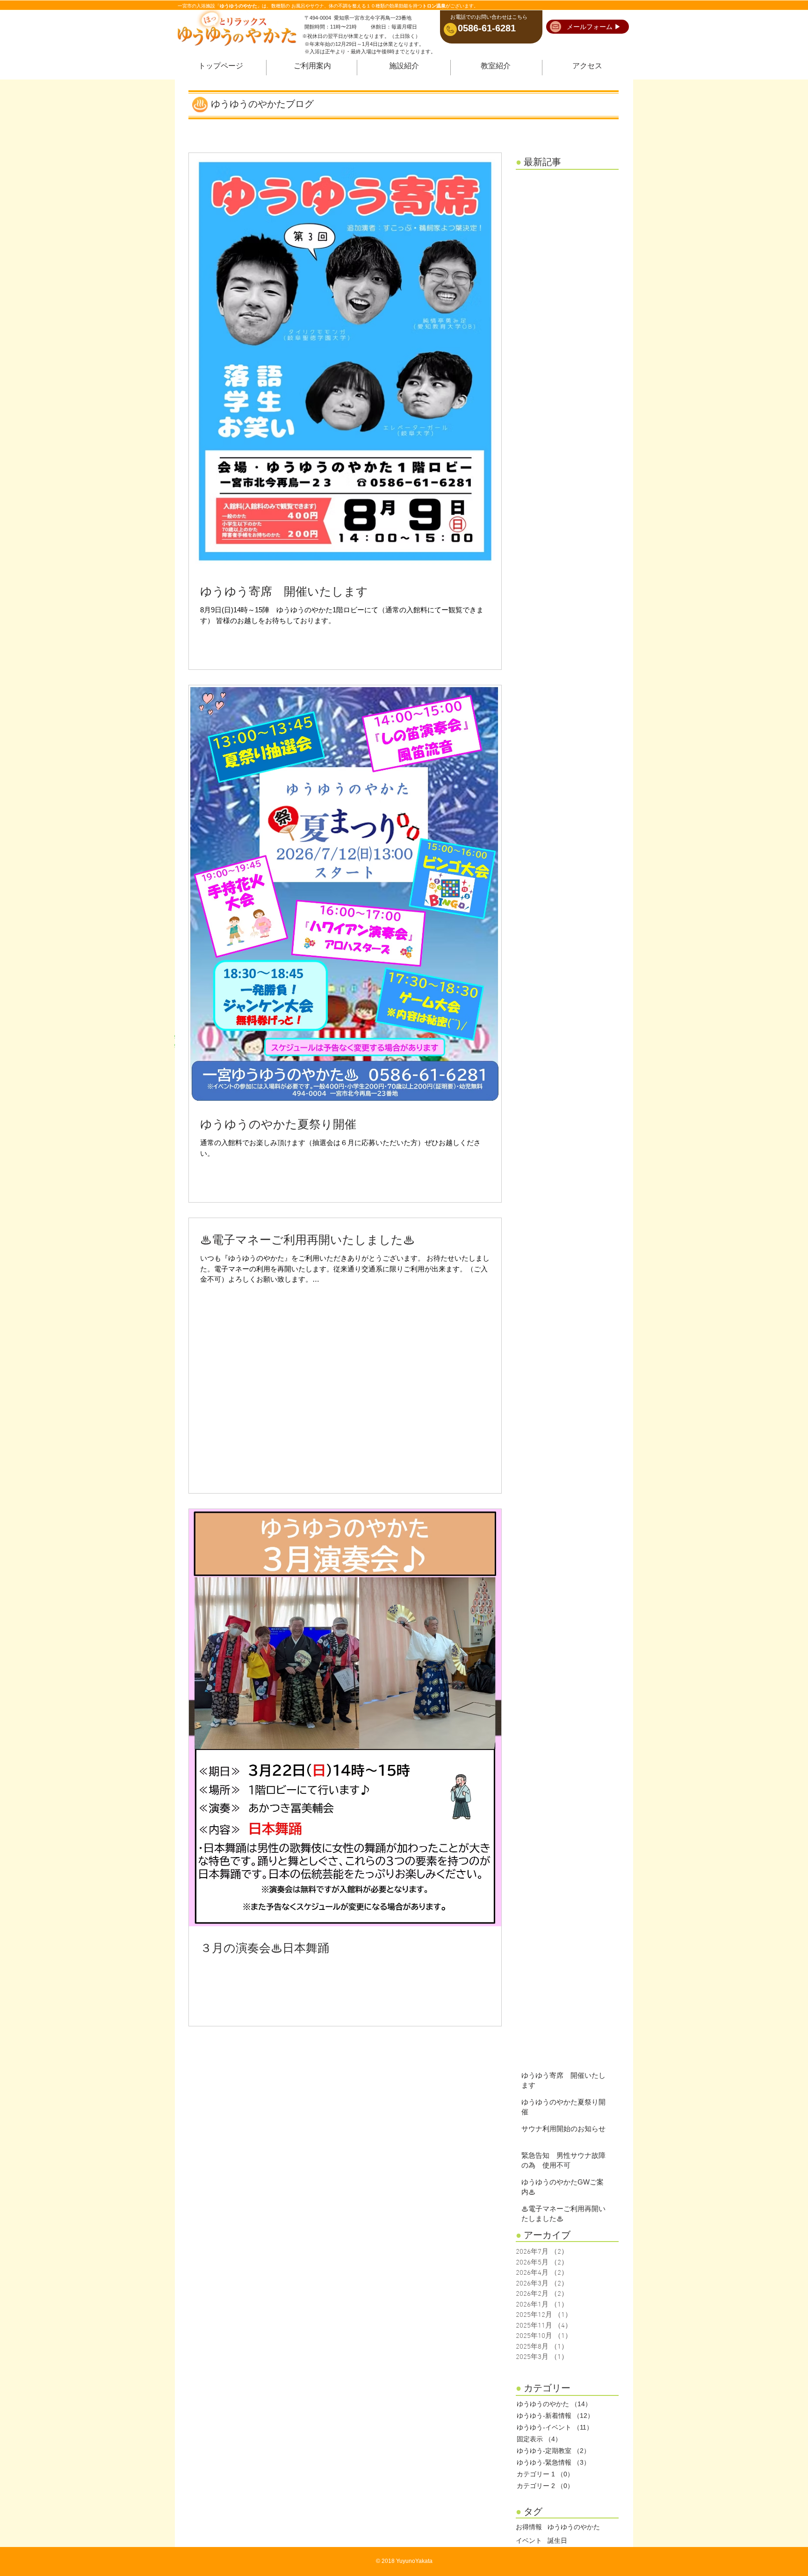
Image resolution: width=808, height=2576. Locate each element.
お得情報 (529, 2528)
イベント (529, 2541)
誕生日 (557, 2541)
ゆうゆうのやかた (574, 2528)
